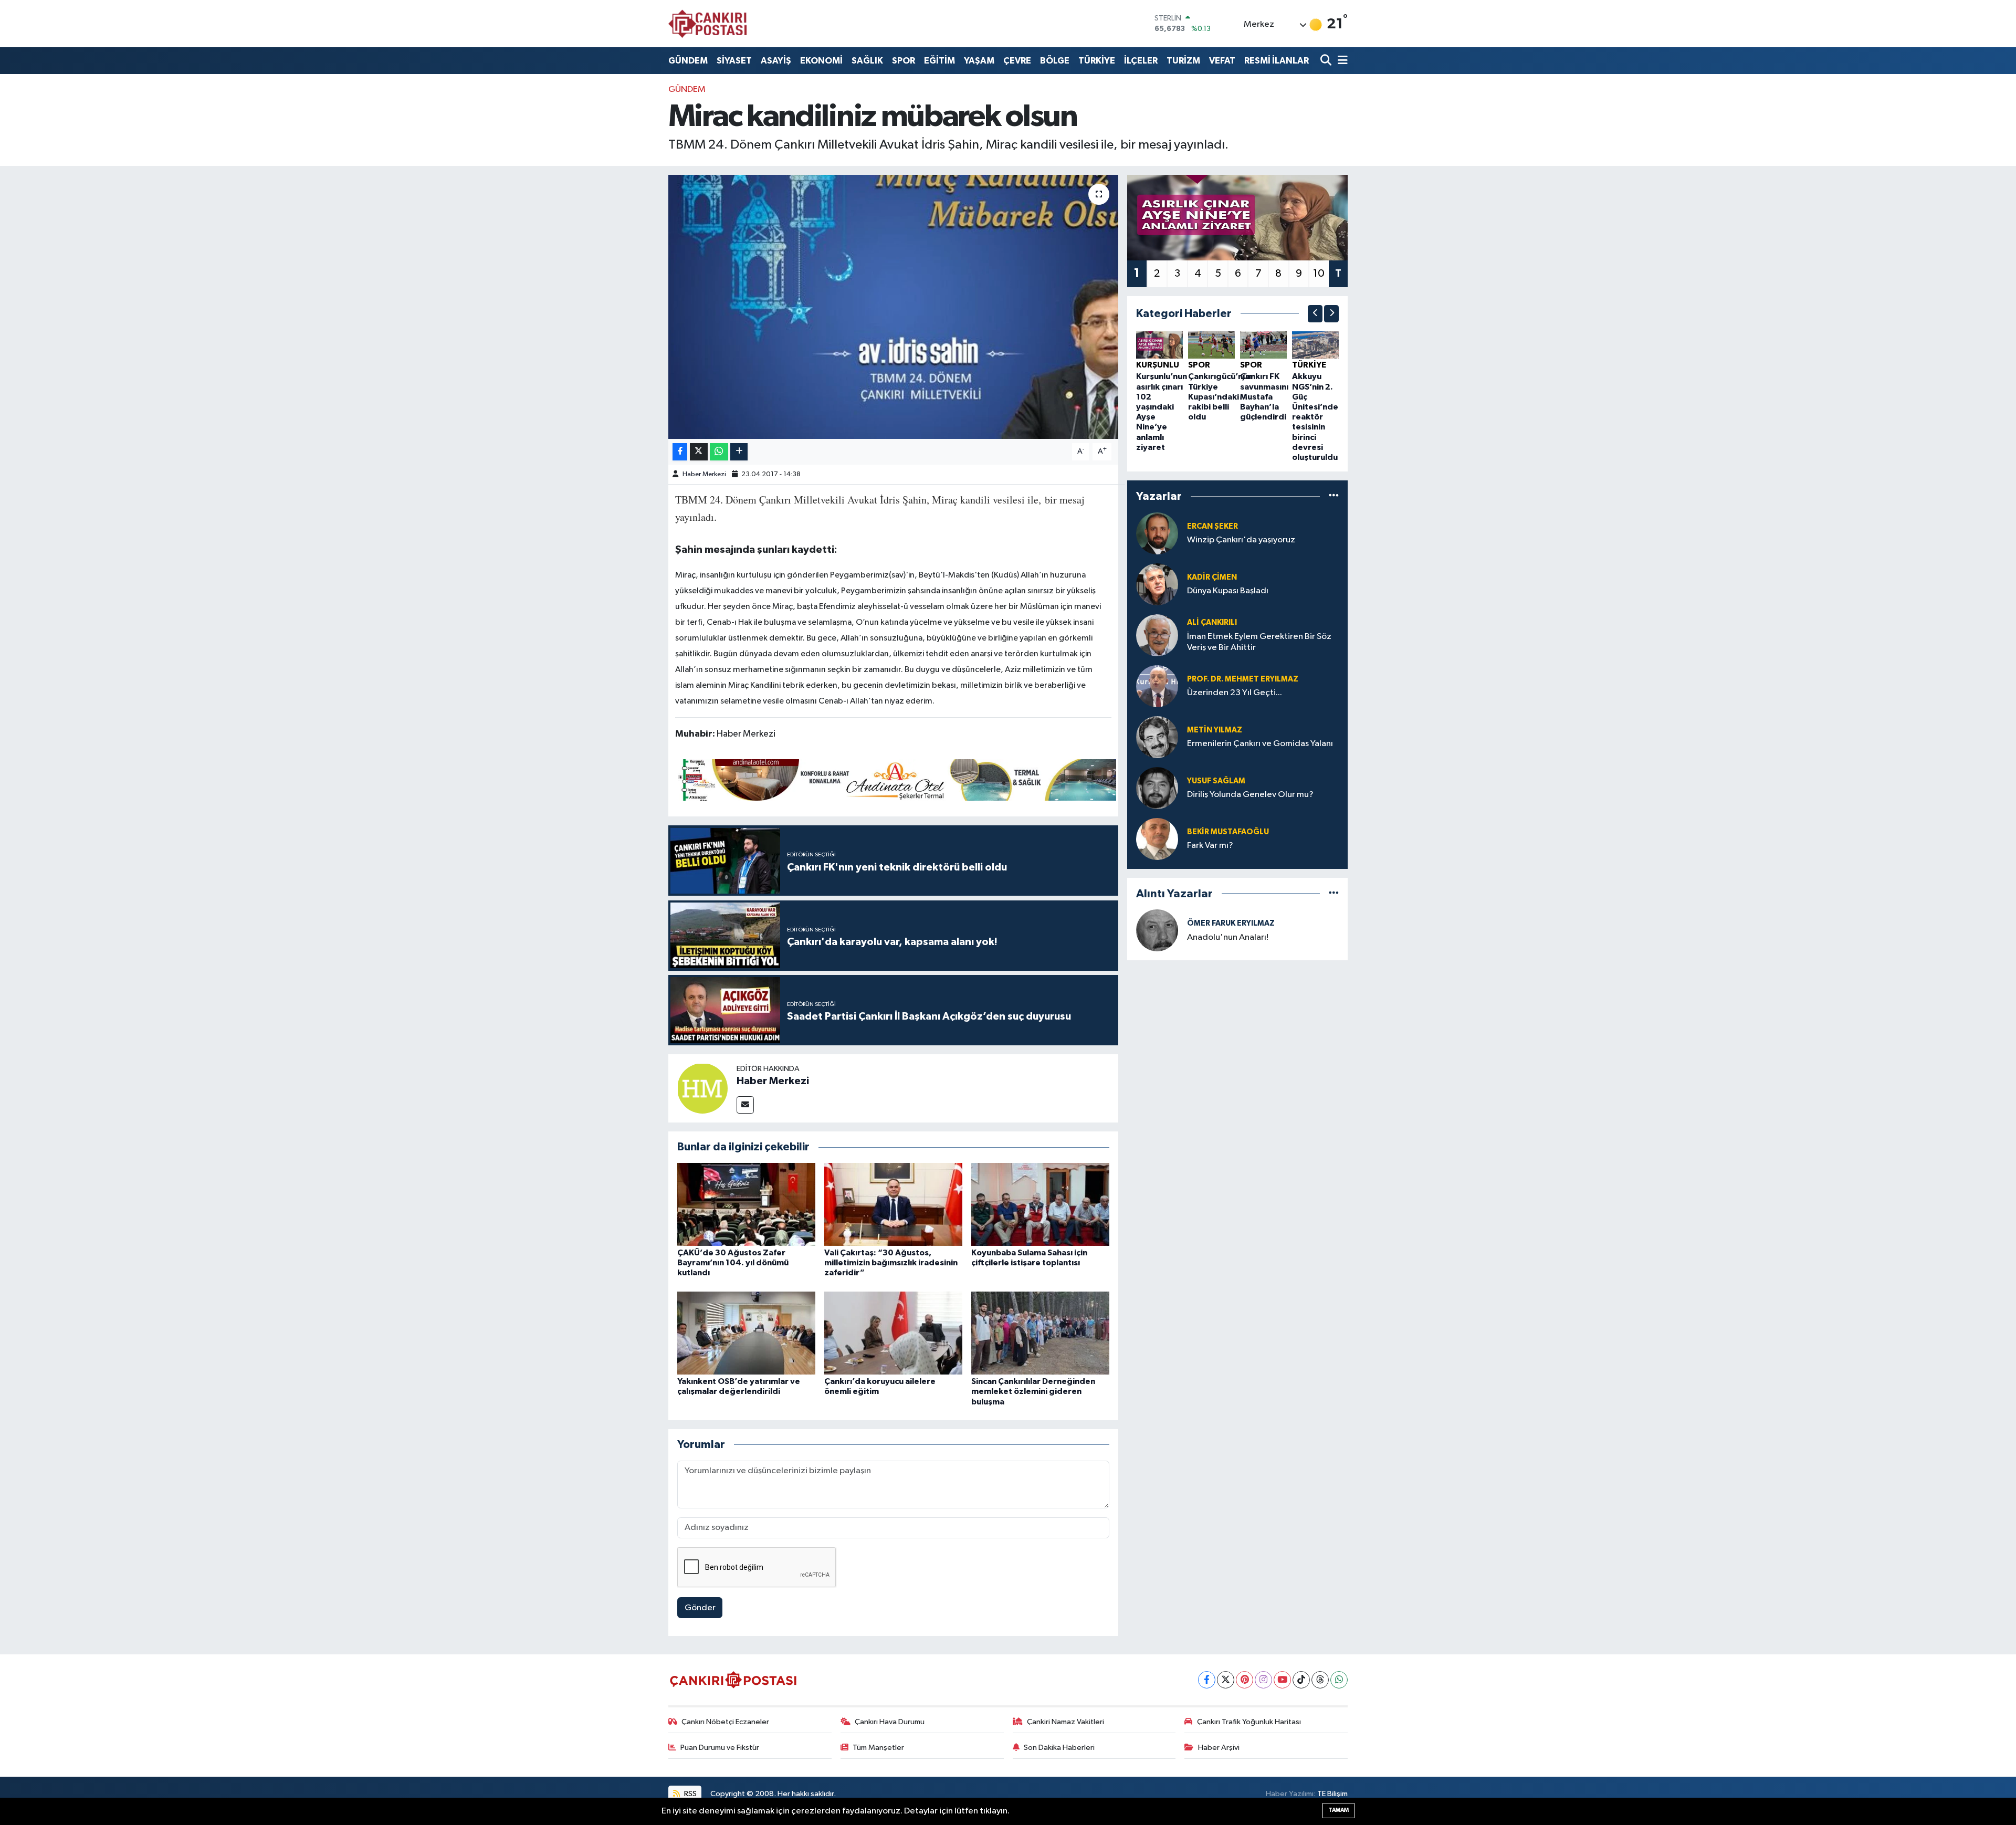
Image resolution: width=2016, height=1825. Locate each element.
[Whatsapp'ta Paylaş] (719, 452)
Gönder (700, 1608)
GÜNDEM (688, 61)
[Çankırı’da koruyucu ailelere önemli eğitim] (893, 1333)
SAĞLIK (867, 61)
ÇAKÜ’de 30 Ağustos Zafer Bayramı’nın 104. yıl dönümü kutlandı (733, 1263)
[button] (1315, 314)
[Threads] (1320, 1680)
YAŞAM (979, 61)
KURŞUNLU (1158, 365)
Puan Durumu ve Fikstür (720, 1748)
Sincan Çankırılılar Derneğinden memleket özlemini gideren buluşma (1033, 1391)
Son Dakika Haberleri (1059, 1748)
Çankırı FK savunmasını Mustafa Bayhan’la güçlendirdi (1264, 397)
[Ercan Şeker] (1157, 533)
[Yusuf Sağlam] (1157, 788)
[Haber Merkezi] (702, 1088)
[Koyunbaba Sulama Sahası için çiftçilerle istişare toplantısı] (1040, 1204)
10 (1319, 274)
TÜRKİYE (1097, 61)
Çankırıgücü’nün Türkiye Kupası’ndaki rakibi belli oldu (1220, 397)
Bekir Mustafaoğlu (1228, 832)
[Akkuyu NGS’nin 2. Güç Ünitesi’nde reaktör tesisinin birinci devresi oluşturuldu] (1315, 345)
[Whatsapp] (1339, 1680)
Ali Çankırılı (1212, 622)
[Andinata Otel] (896, 779)
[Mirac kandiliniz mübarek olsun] (893, 307)
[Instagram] (1263, 1680)
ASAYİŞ (776, 61)
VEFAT (1222, 61)
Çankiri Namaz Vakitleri (1065, 1722)
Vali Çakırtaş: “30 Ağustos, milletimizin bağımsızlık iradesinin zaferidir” (891, 1263)
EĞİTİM (939, 61)
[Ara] (1327, 61)
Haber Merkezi (704, 474)
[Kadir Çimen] (1157, 584)
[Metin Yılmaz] (1157, 737)
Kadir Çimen (1212, 577)
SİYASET (734, 61)
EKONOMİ (821, 61)
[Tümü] (1334, 496)
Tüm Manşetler (878, 1748)
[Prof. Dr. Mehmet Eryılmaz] (1157, 686)
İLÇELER (1141, 61)
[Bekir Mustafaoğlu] (1157, 839)
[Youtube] (1282, 1680)
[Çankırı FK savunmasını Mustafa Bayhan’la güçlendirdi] (1263, 345)
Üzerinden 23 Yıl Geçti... (1235, 693)
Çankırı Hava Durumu (890, 1722)
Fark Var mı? (1210, 846)
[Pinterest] (1245, 1680)
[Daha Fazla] (739, 452)
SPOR (904, 61)
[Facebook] (1207, 1680)
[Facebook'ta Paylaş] (680, 452)
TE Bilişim (1332, 1794)
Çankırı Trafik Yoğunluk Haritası (1249, 1722)
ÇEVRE (1017, 61)
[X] (1226, 1680)
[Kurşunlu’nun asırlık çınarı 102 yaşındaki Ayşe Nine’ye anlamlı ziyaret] (1159, 345)
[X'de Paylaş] (699, 452)
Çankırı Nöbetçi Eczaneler (725, 1722)
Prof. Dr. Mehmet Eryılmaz (1243, 679)
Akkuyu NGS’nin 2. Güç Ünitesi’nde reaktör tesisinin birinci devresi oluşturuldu (1315, 417)
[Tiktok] (1301, 1680)
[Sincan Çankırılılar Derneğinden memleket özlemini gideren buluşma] (1040, 1333)
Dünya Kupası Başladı (1228, 591)
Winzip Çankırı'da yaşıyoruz (1241, 540)
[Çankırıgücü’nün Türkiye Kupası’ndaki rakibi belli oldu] (1211, 345)
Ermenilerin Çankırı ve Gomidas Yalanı (1260, 744)
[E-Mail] (745, 1105)
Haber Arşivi (1219, 1748)
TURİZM (1183, 61)
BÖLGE (1055, 61)
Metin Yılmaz (1215, 730)
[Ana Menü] (1341, 61)
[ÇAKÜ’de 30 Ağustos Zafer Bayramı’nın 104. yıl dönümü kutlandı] (746, 1204)
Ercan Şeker (1212, 526)
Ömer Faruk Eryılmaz (1231, 923)
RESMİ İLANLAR (1277, 61)
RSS (690, 1794)
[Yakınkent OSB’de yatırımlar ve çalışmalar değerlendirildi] (746, 1333)
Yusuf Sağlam (1216, 781)
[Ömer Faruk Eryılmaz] (1157, 930)
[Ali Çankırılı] (1157, 635)
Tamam (1338, 1810)
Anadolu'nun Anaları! (1228, 937)
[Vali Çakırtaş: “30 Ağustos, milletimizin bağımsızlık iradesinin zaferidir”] (893, 1204)
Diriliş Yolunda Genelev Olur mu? (1250, 795)
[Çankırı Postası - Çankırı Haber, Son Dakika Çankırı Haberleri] (708, 24)
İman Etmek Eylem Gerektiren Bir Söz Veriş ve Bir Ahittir (1259, 642)
